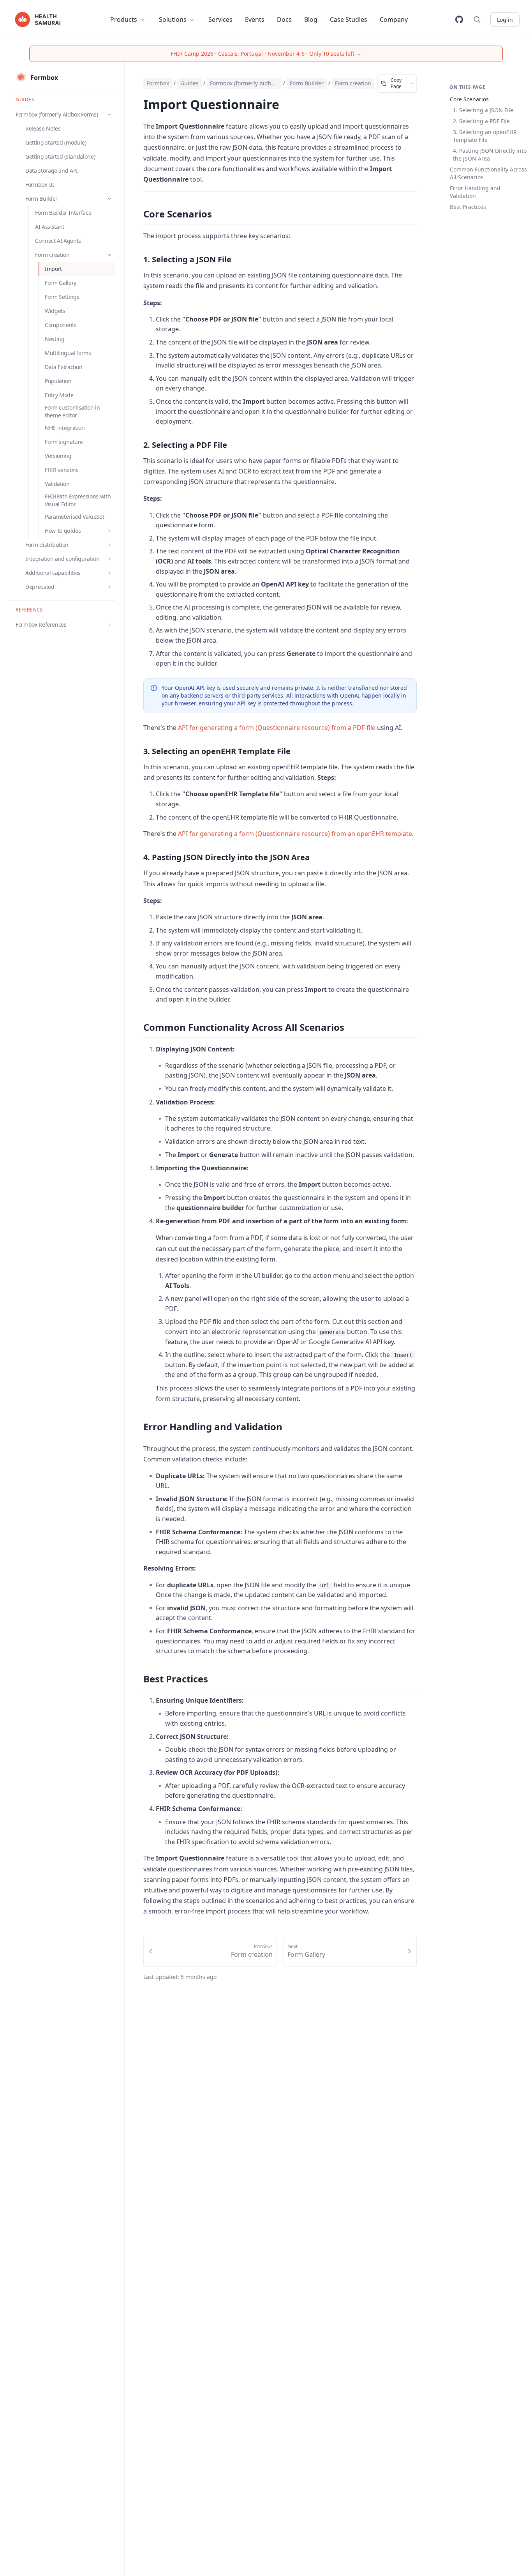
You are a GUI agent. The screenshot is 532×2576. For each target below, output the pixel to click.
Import (53, 269)
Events (255, 19)
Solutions (173, 19)
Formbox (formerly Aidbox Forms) (244, 83)
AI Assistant (50, 227)
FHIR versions (62, 470)
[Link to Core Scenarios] (136, 215)
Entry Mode (59, 395)
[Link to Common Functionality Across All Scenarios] (136, 1028)
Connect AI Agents (58, 241)
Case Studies (349, 19)
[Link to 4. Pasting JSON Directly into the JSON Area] (137, 857)
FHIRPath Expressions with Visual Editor (78, 500)
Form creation (353, 83)
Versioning (58, 456)
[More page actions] (412, 83)
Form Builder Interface (63, 213)
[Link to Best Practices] (136, 1680)
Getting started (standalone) (60, 156)
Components (61, 325)
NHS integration (65, 428)
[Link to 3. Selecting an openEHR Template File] (137, 751)
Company (394, 19)
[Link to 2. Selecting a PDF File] (137, 445)
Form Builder (307, 83)
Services (220, 19)
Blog (311, 19)
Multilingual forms (68, 353)
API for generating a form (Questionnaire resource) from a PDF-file (277, 728)
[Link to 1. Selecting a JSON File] (137, 260)
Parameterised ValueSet (74, 517)
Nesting (55, 339)
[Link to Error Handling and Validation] (136, 1428)
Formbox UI (40, 185)
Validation (57, 484)
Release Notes (43, 128)
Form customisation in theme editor (72, 411)
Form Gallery (61, 283)
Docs (284, 19)
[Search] (477, 19)
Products (124, 19)
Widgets (55, 311)
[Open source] (459, 19)
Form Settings (62, 297)
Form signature (64, 442)
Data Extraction (64, 367)
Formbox (158, 83)
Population (58, 381)
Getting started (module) (56, 142)
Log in (505, 20)
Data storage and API (52, 170)
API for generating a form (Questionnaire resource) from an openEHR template (295, 834)
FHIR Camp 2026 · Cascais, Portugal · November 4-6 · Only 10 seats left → (266, 54)
